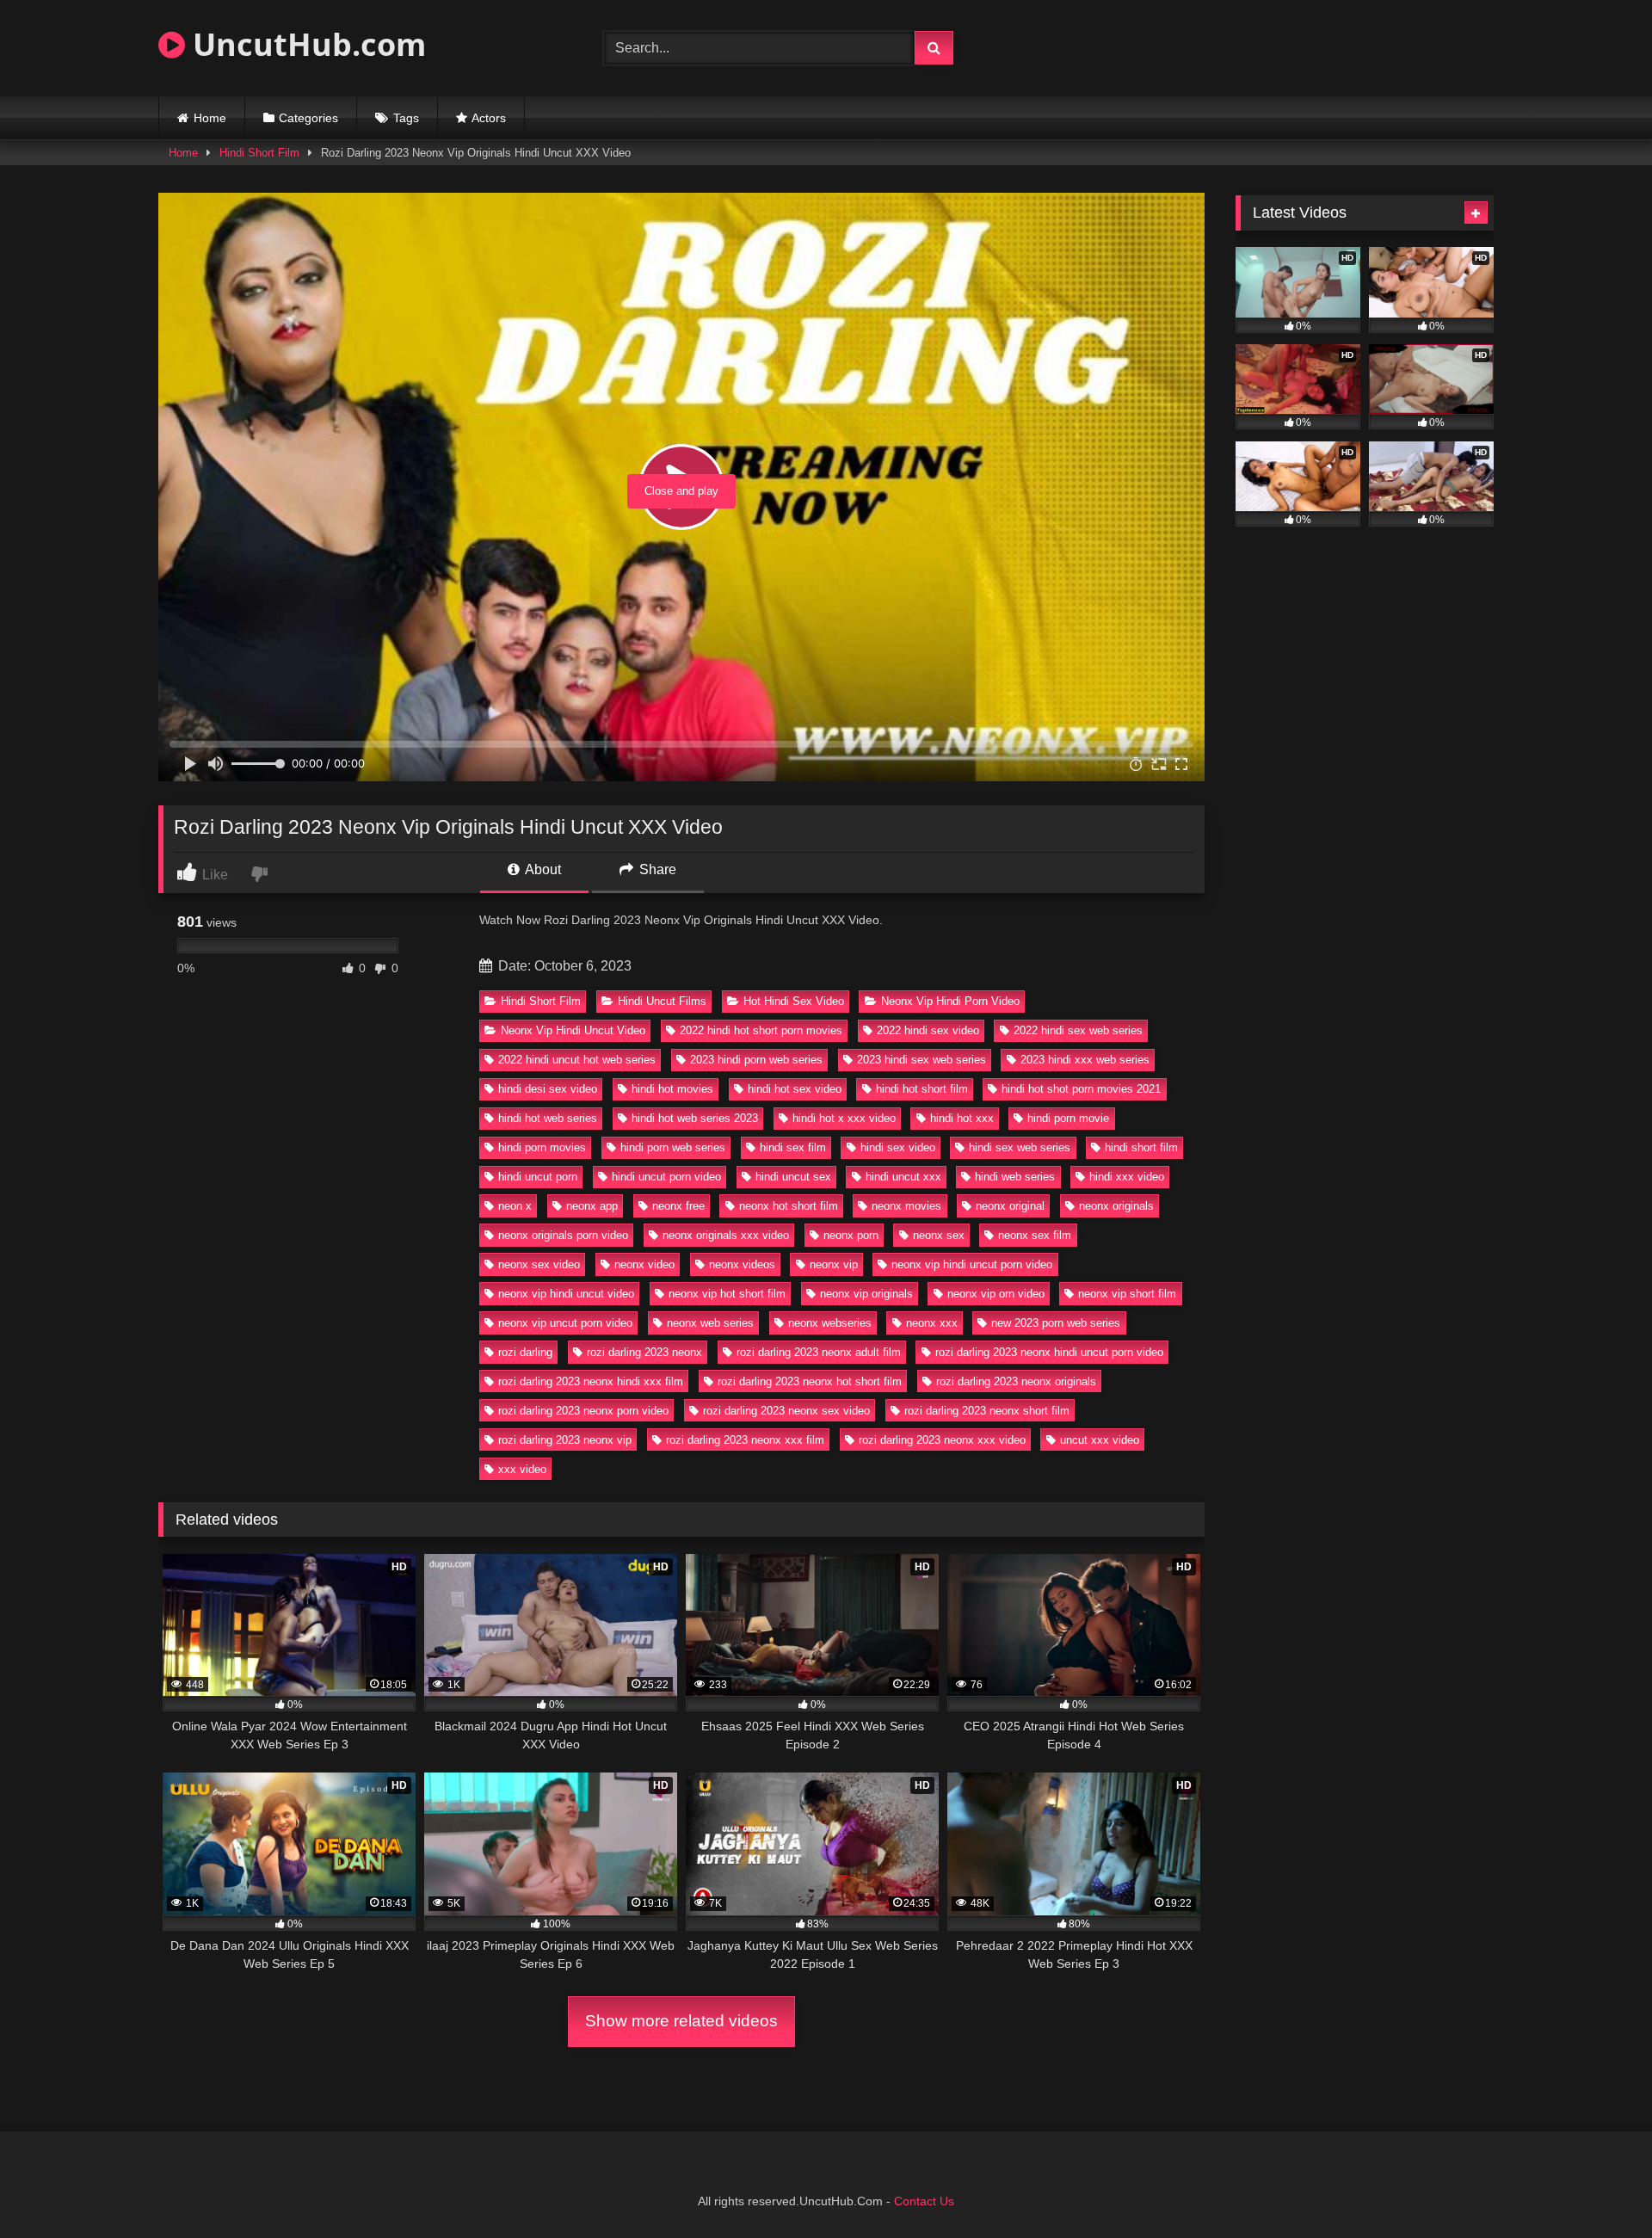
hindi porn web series (673, 1147)
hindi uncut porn (538, 1177)
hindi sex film (793, 1147)
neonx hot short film (789, 1206)
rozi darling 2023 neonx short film (987, 1411)
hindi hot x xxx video (844, 1118)
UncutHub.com (305, 44)
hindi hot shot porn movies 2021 (1081, 1089)
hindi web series (1015, 1177)
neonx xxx (932, 1323)
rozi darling (525, 1352)
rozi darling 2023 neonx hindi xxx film (591, 1381)
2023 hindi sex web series (922, 1060)
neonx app (592, 1206)
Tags (406, 118)
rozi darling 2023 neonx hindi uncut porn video (1049, 1352)
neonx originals (1116, 1206)
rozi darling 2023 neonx (644, 1352)
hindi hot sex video (795, 1089)
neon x (515, 1206)
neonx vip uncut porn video (565, 1323)
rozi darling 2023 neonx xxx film (745, 1440)
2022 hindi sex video (928, 1030)
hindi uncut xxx (903, 1177)
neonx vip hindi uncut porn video (972, 1264)
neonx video (644, 1264)
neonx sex (939, 1235)
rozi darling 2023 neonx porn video (583, 1411)
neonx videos (742, 1264)
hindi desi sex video (548, 1089)
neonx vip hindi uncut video (566, 1294)
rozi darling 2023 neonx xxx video (942, 1440)
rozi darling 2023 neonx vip (565, 1440)
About (542, 869)
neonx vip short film (1127, 1294)
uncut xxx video (1100, 1440)
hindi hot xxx (962, 1118)
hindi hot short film (922, 1089)
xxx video (522, 1469)
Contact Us (924, 2201)
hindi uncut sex (793, 1177)
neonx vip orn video (996, 1294)
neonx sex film (1035, 1235)
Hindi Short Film (259, 153)
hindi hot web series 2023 (695, 1118)
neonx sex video (539, 1264)
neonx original (1010, 1206)
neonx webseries (830, 1323)
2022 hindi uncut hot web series (577, 1060)
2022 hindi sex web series (1078, 1030)
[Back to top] (1599, 2187)
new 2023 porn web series (1056, 1323)
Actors (489, 118)
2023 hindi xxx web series (1085, 1060)
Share (656, 869)
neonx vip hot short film (727, 1294)
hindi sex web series (1020, 1147)
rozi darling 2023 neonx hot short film (810, 1381)
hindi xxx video (1127, 1177)
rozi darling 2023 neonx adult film (819, 1352)
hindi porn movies (542, 1147)
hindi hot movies (672, 1089)
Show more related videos (681, 2021)
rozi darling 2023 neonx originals (1016, 1381)
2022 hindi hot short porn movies (761, 1030)
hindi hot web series (548, 1118)
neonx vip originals (866, 1294)
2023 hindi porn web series (756, 1060)
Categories (308, 118)
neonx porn (851, 1235)
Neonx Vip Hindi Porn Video (950, 1001)
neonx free (678, 1206)
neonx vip (834, 1264)
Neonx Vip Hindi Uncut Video (573, 1030)
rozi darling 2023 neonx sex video (786, 1411)
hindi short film (1141, 1147)
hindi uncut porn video (666, 1177)
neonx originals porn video (563, 1235)
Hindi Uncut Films (662, 1001)
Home (210, 118)
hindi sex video (898, 1147)
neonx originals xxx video (726, 1235)
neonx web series (710, 1323)
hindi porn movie (1068, 1118)
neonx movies (906, 1206)
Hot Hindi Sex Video (794, 1001)
